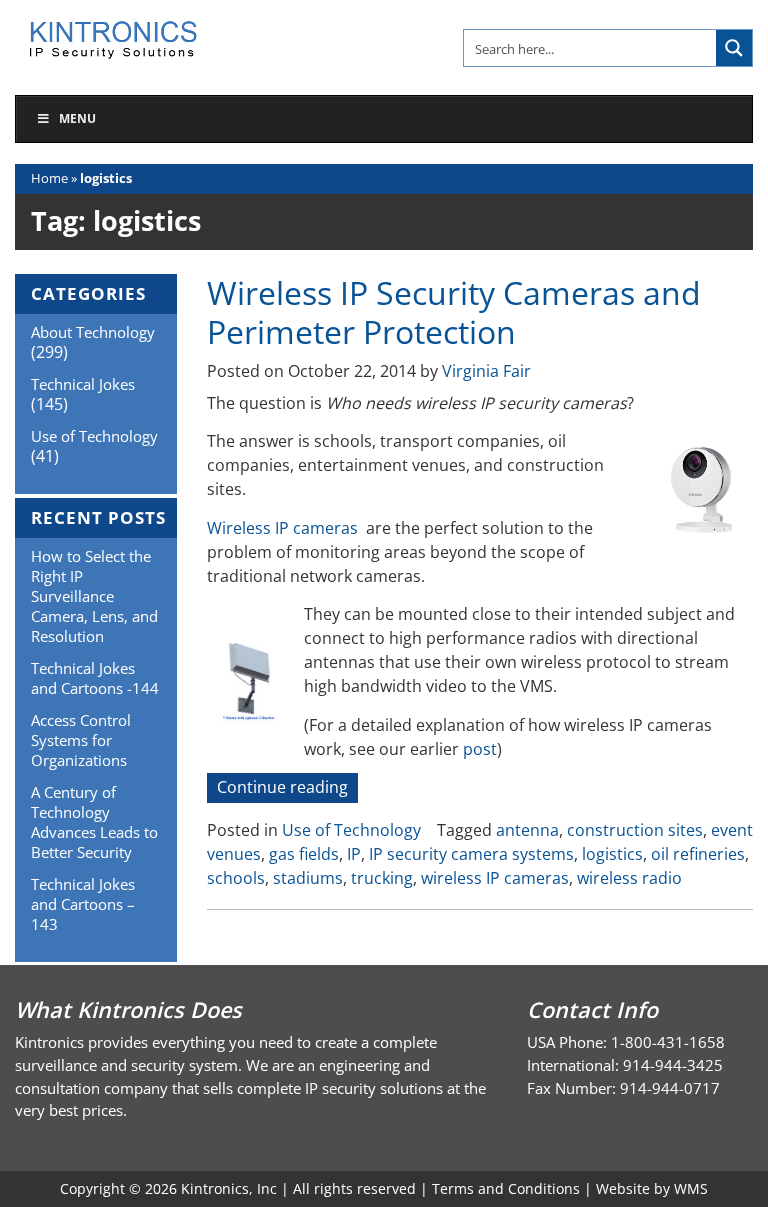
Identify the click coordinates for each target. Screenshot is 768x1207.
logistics (612, 854)
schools (236, 878)
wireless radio (629, 878)
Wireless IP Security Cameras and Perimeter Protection (454, 311)
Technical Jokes (83, 384)
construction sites (635, 830)
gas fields (304, 854)
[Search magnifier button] (734, 48)
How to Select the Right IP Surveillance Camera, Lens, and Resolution (94, 596)
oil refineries (698, 854)
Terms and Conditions (506, 1188)
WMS (691, 1188)
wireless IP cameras (495, 878)
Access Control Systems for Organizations (81, 740)
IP (354, 854)
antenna (527, 830)
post (480, 749)
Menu (77, 118)
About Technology (93, 332)
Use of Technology (351, 830)
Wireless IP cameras (282, 528)
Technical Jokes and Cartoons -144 (95, 678)
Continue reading (287, 789)
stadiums (308, 878)
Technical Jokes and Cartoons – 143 (83, 904)
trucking (382, 878)
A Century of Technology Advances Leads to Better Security (94, 822)
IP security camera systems (471, 854)
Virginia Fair (486, 371)
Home (49, 178)
